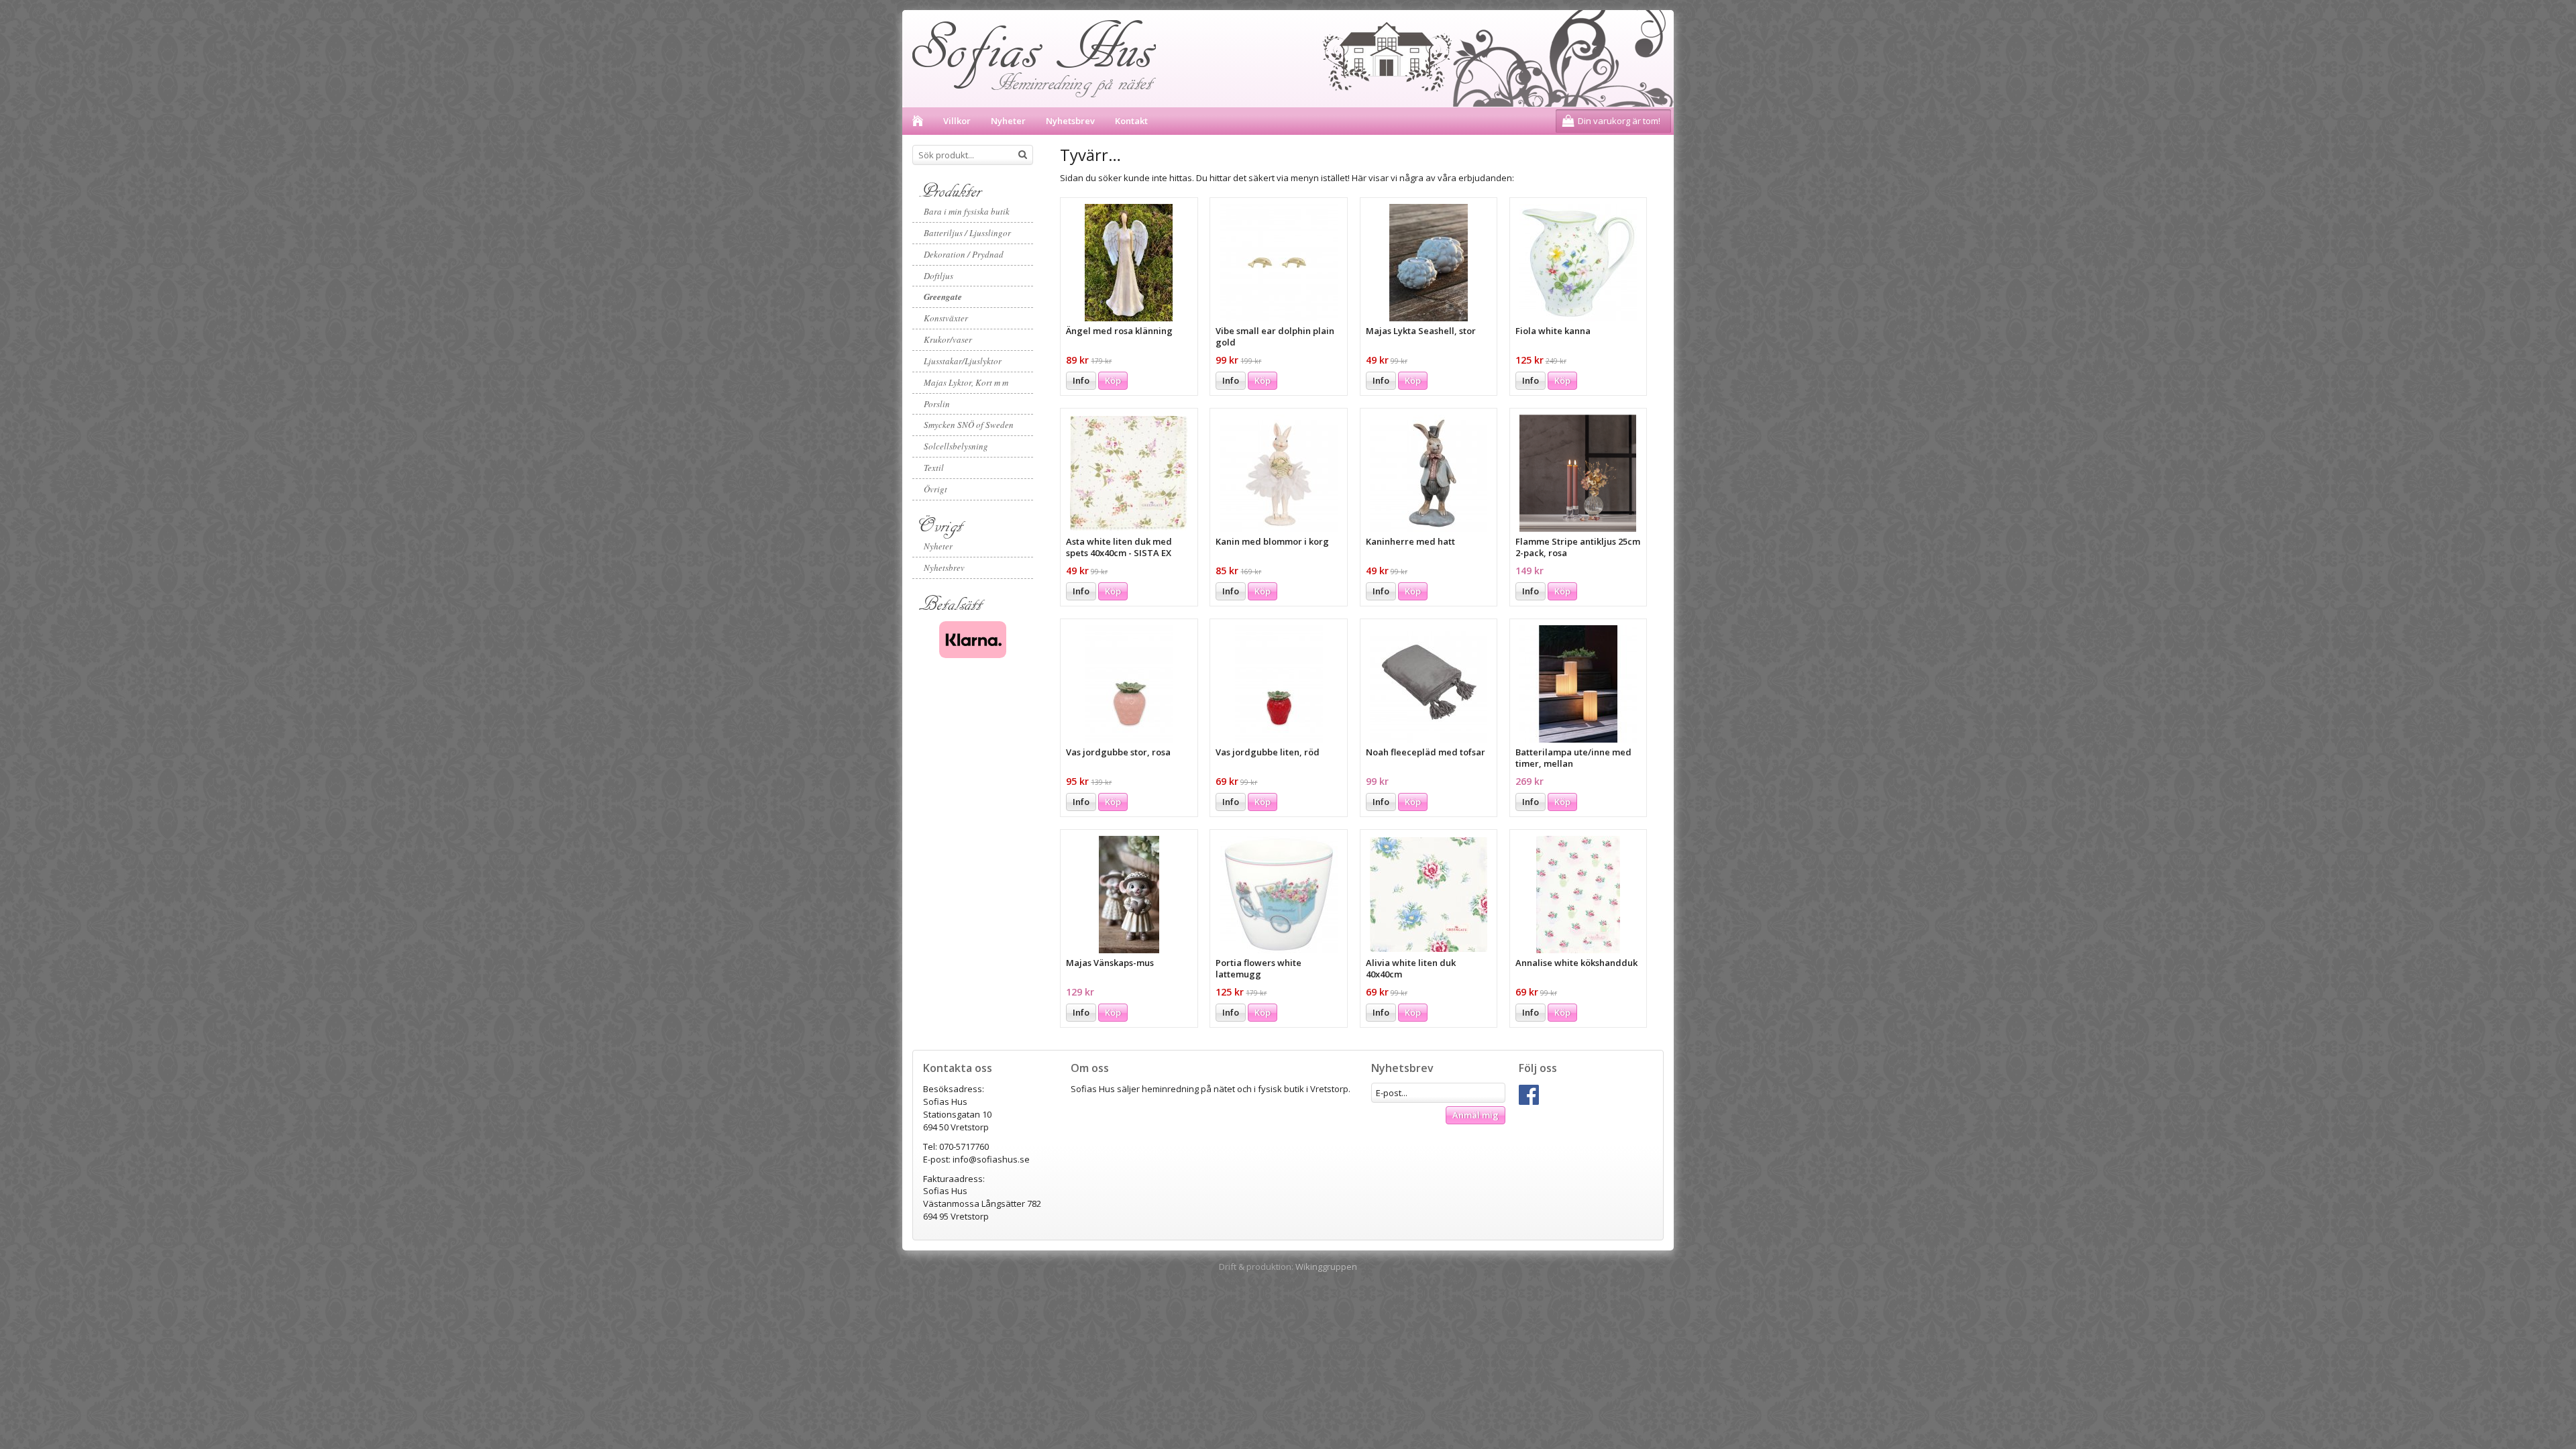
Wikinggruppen (1326, 1267)
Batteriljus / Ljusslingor (967, 233)
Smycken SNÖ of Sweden (969, 425)
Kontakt (1131, 121)
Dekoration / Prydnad (964, 254)
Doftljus (938, 276)
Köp (1113, 380)
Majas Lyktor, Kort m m (966, 382)
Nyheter (1008, 121)
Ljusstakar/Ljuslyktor (963, 361)
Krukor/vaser (948, 339)
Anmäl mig (1475, 1115)
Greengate (943, 297)
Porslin (937, 404)
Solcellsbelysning (956, 446)
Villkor (957, 121)
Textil (934, 468)
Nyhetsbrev (1070, 121)
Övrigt (935, 489)
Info (1081, 380)
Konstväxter (946, 318)
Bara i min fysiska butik (967, 211)
